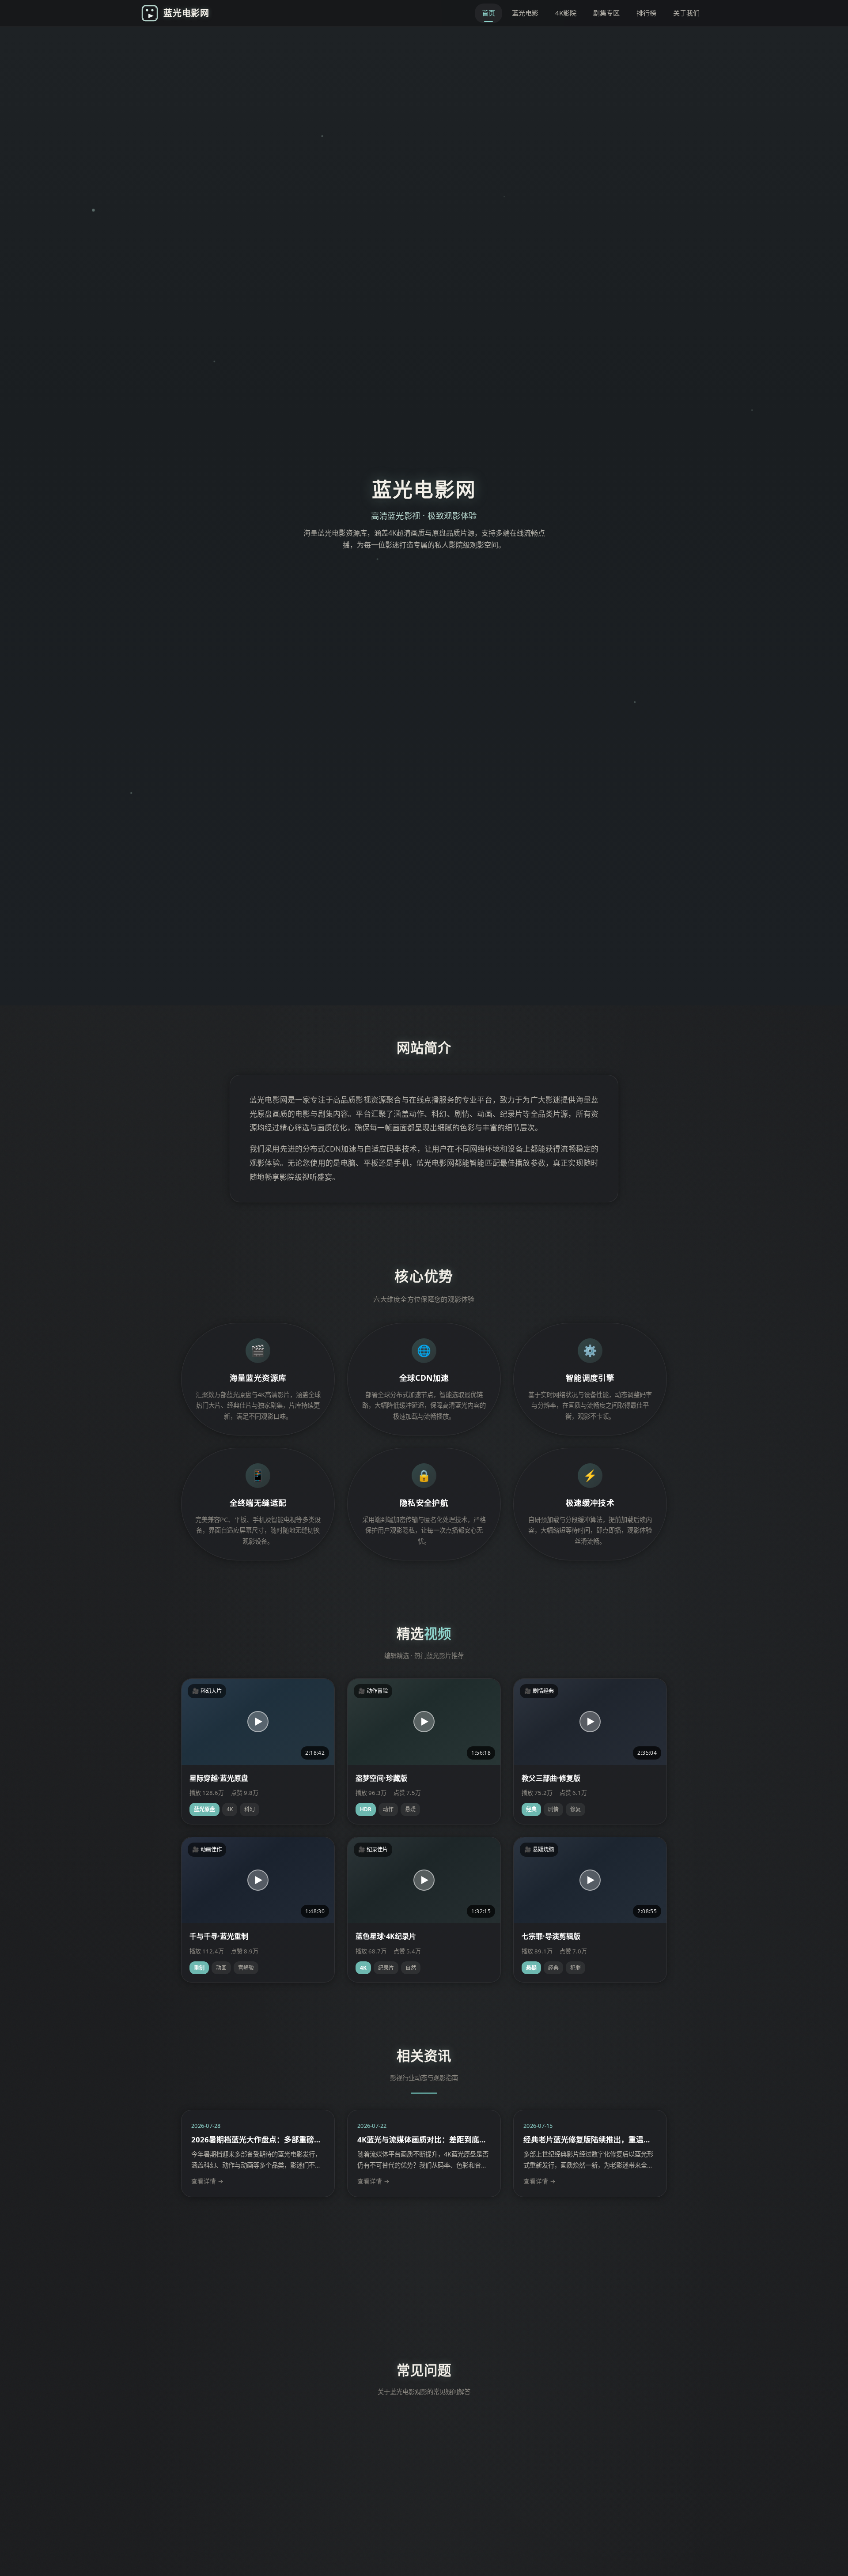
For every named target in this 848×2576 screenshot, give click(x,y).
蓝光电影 (525, 13)
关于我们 (686, 13)
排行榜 (646, 13)
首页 (488, 13)
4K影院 (566, 13)
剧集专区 (606, 13)
